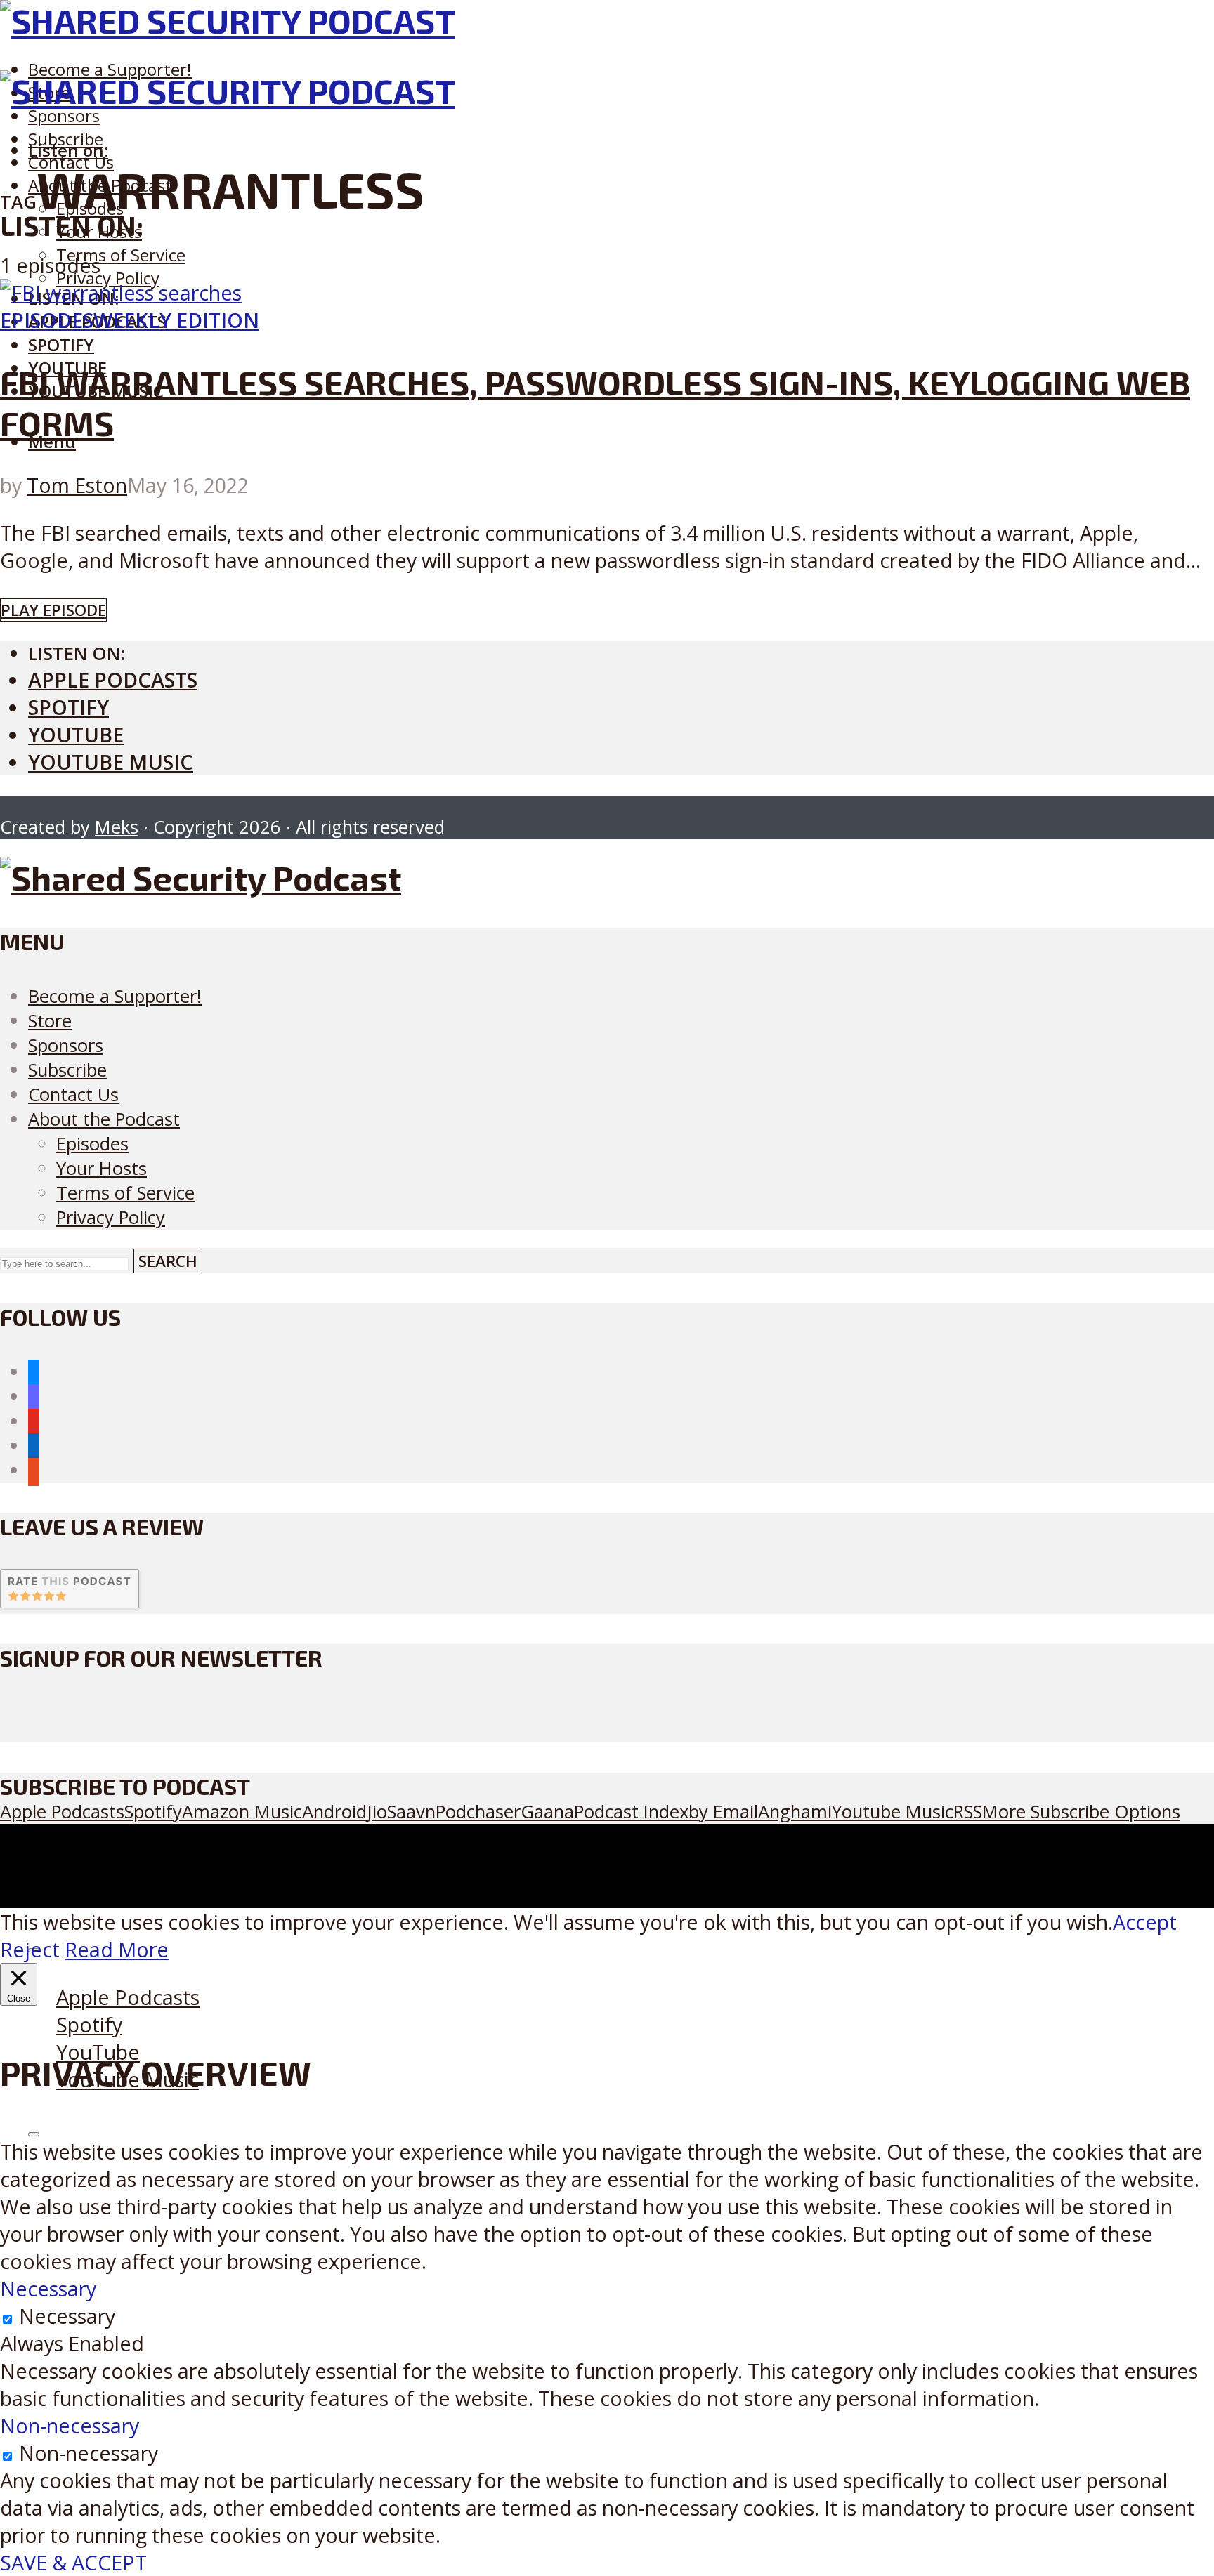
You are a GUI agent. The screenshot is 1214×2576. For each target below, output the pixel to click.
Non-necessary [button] (70, 2425)
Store (50, 1021)
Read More (117, 1949)
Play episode (53, 610)
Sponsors (64, 116)
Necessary (67, 2316)
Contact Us (73, 1095)
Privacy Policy (108, 278)
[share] (34, 2134)
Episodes (47, 320)
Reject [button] (30, 1949)
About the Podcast (104, 1119)
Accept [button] (1145, 1922)
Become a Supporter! (110, 69)
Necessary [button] (48, 2288)
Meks (117, 827)
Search (168, 1261)
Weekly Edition (176, 320)
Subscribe (67, 1070)
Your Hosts (102, 1168)
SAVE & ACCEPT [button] (73, 2562)
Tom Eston (77, 485)
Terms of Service (121, 255)
